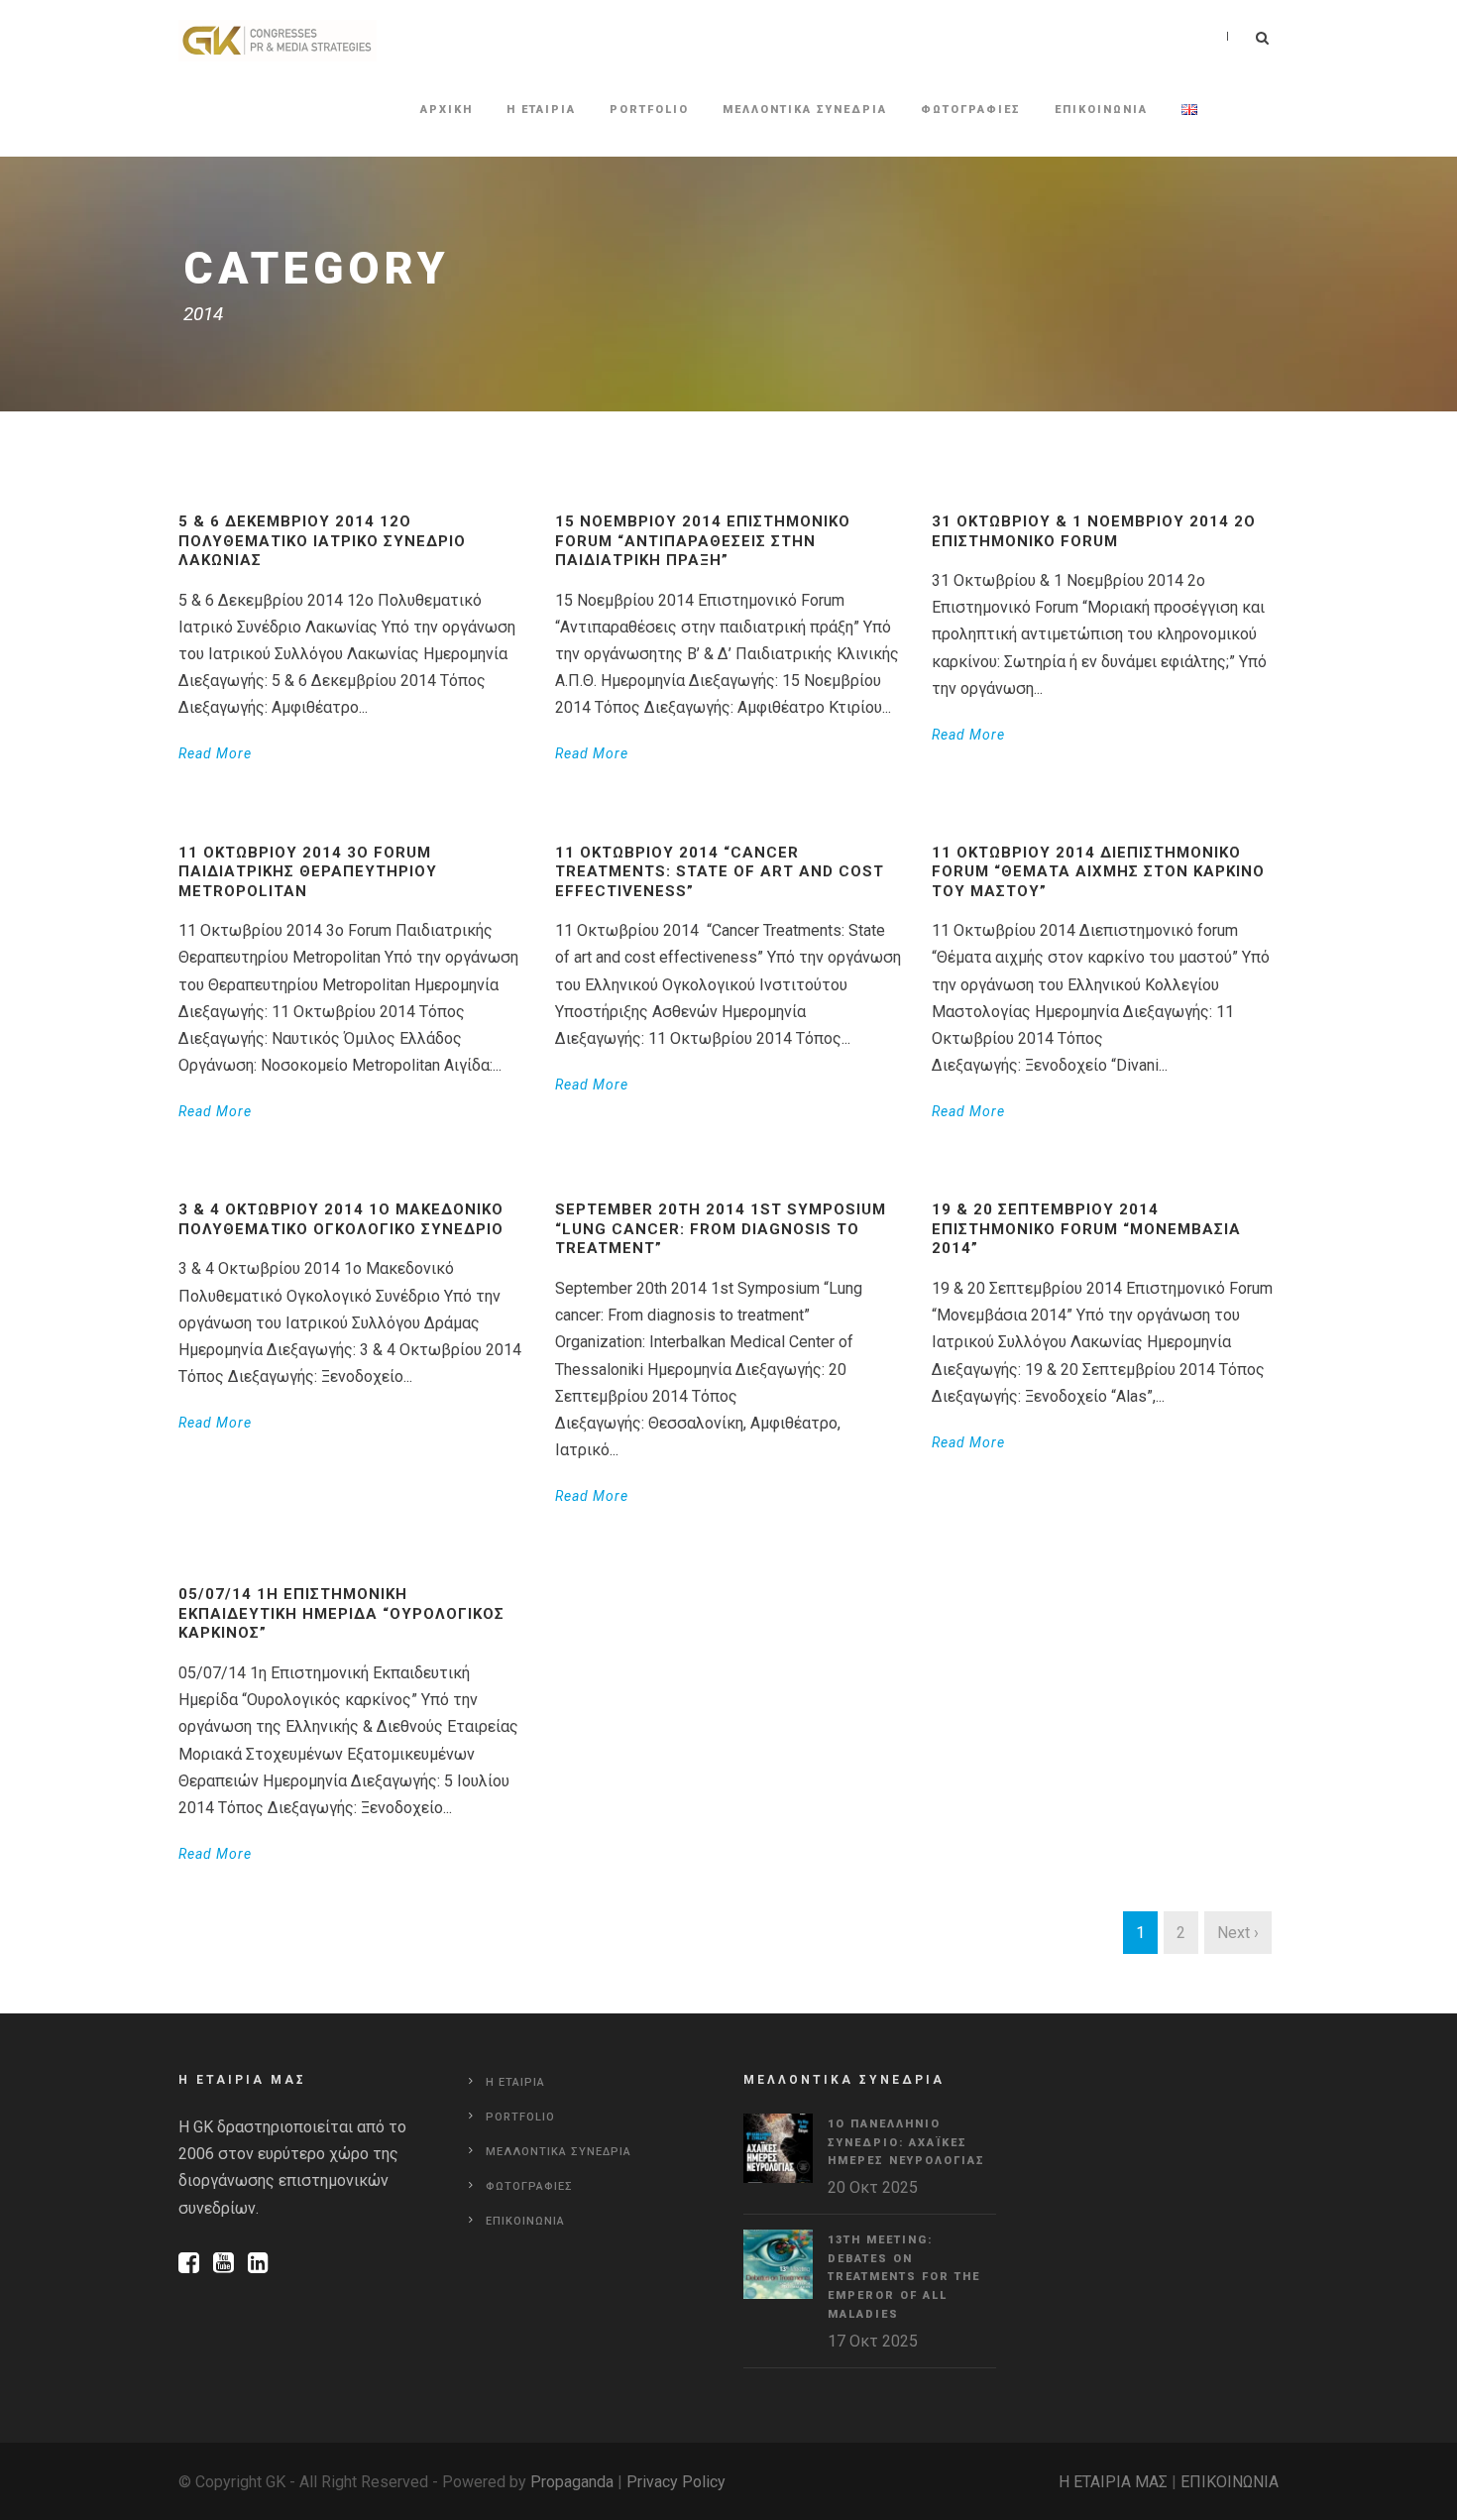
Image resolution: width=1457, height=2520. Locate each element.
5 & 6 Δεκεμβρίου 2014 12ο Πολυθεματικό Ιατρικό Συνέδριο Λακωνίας (322, 541)
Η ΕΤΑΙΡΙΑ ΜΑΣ (1113, 2482)
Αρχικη (447, 110)
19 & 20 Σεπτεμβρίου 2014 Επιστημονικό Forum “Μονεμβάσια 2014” (1086, 1229)
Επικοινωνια (1101, 110)
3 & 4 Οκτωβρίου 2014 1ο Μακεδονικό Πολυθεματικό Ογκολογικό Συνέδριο (341, 1219)
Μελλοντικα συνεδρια (805, 110)
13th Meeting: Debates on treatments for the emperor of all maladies (904, 2277)
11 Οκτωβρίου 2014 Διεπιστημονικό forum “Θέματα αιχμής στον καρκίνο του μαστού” (1098, 872)
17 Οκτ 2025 (873, 2341)
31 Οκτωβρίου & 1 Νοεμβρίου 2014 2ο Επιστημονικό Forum (1094, 531)
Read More (215, 753)
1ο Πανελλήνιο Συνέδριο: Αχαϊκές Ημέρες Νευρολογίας (906, 2142)
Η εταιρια (541, 110)
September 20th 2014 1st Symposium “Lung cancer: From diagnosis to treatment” (721, 1229)
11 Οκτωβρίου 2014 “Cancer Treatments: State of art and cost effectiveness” (720, 872)
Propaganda (572, 2482)
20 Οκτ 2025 (873, 2187)
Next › (1238, 1933)
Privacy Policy (676, 2482)
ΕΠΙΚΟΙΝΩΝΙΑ (1230, 2482)
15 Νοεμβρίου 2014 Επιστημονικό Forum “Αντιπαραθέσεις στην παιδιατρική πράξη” (703, 541)
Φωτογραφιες (971, 110)
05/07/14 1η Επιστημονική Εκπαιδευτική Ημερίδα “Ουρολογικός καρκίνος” (341, 1613)
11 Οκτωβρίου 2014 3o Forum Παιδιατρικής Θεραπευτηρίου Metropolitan (308, 872)
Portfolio (649, 110)
